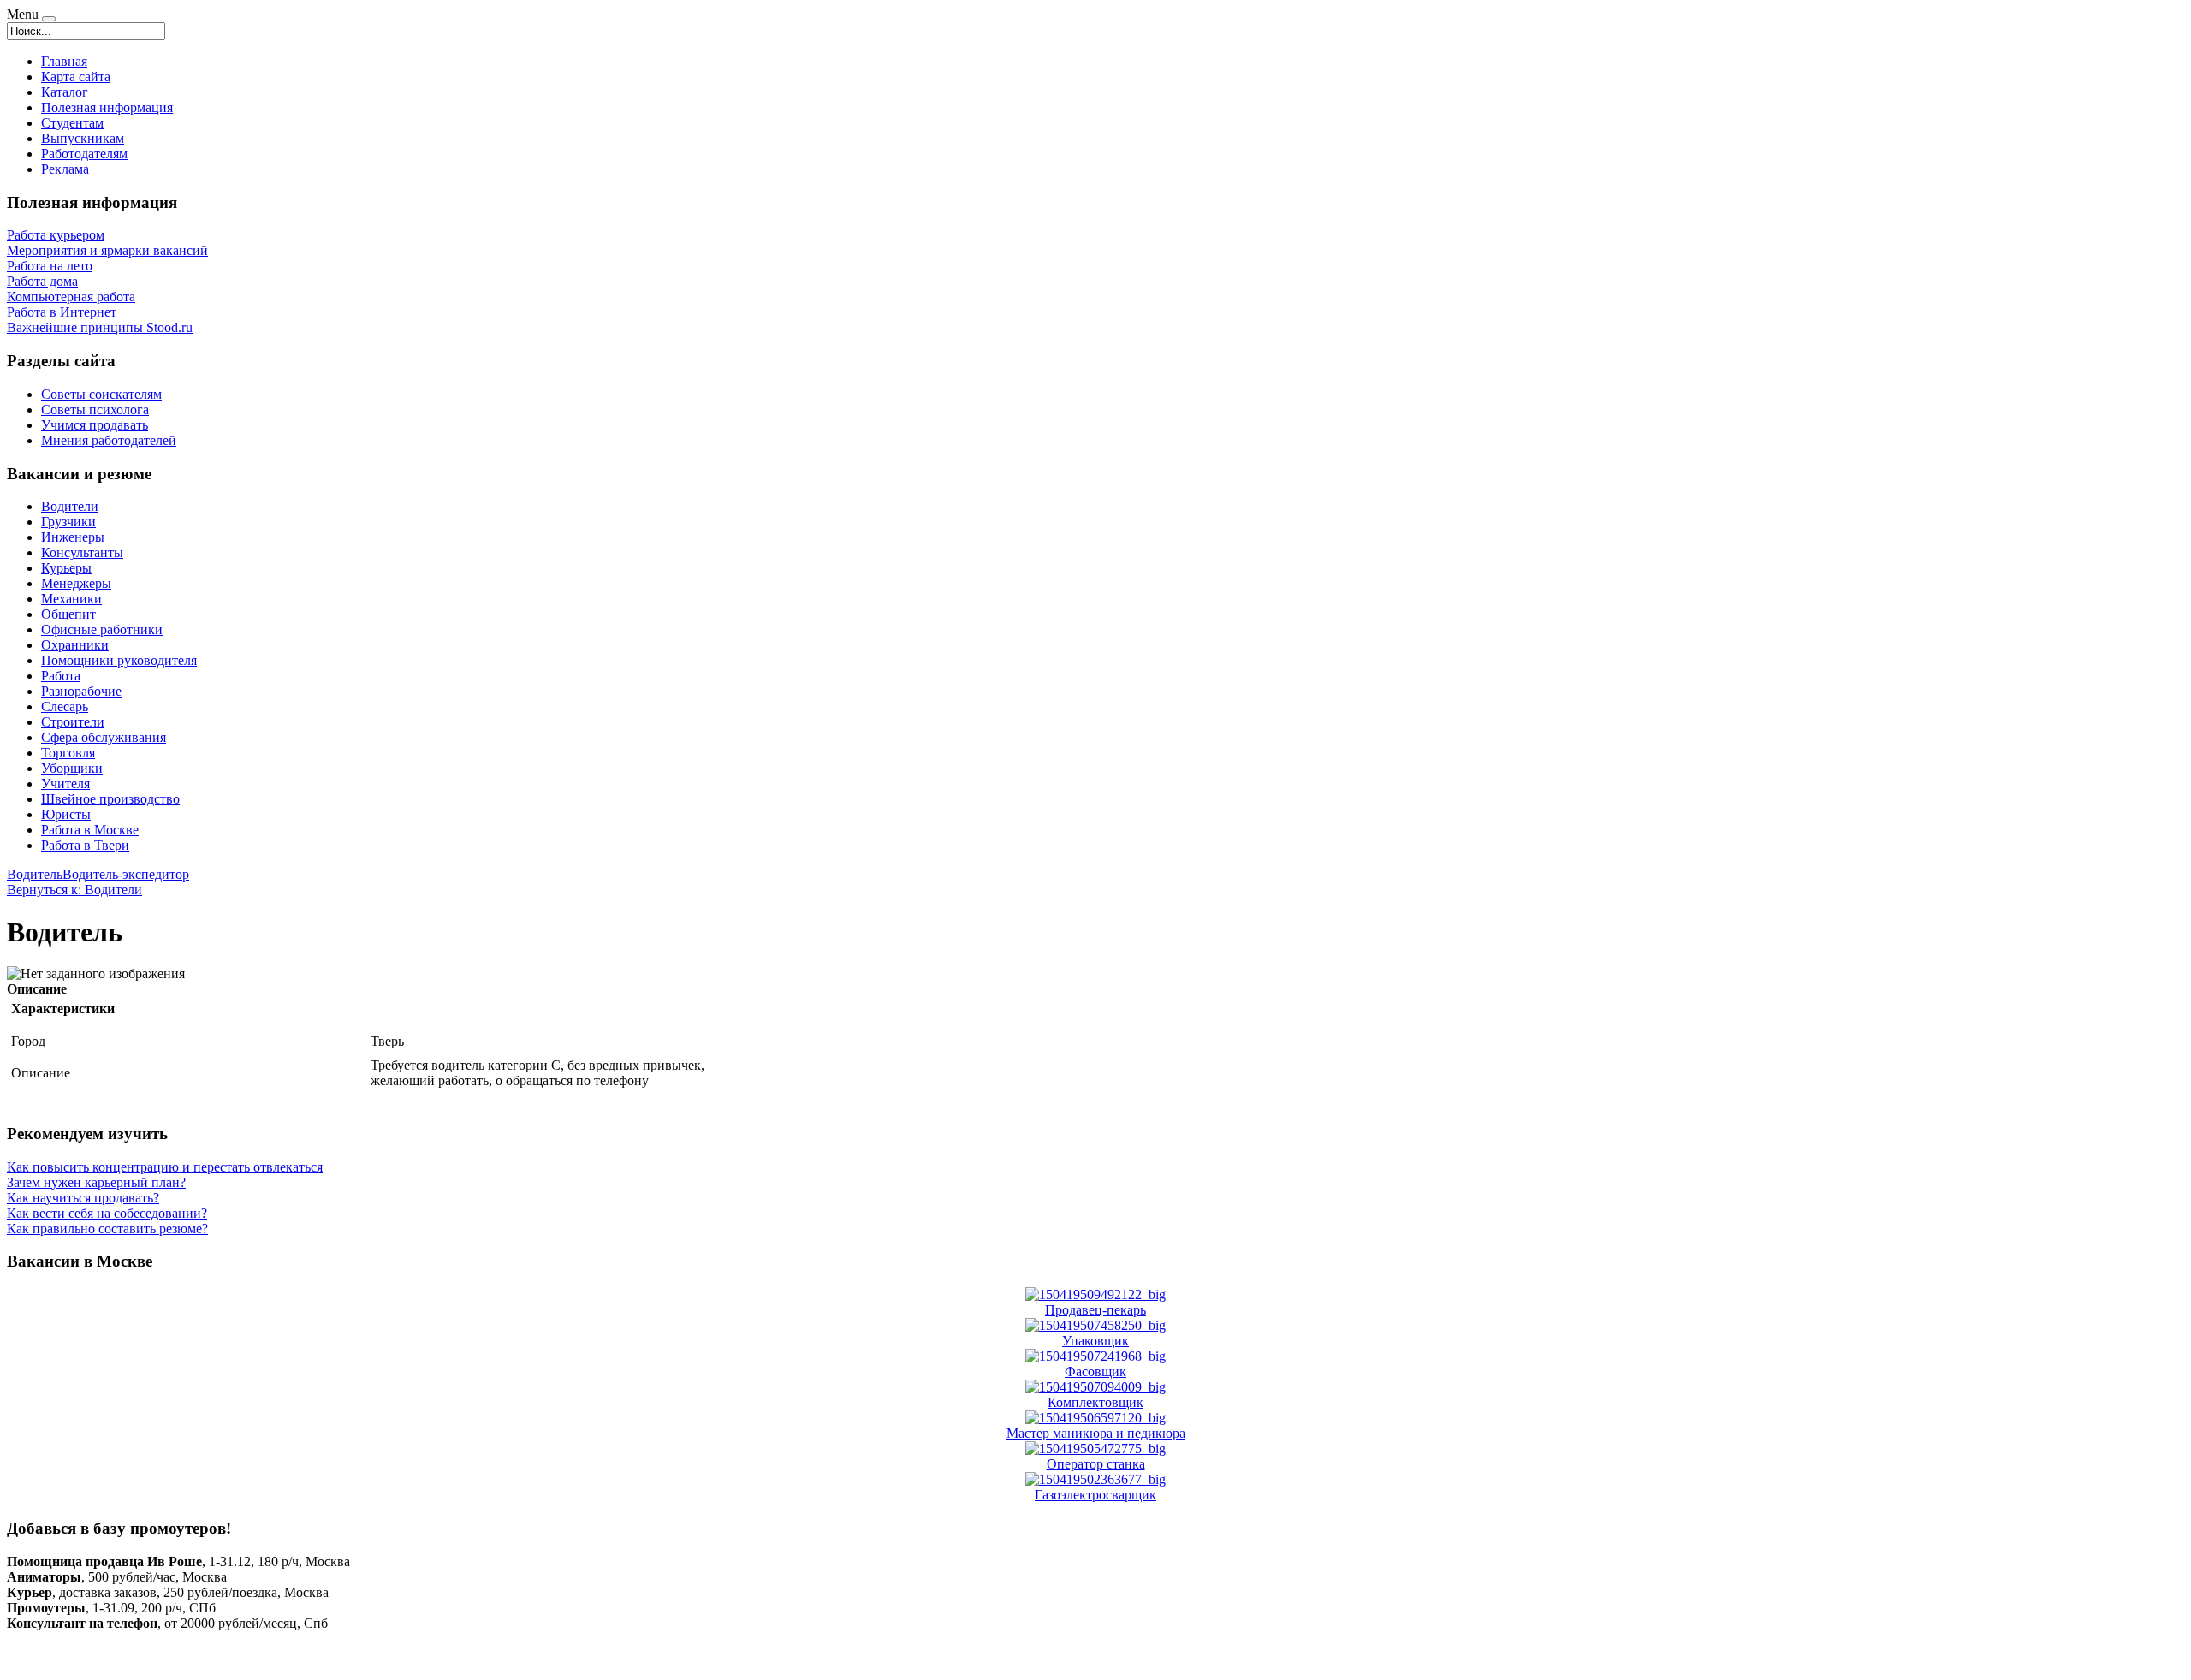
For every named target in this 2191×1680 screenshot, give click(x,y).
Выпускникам (83, 138)
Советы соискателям (101, 394)
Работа (61, 676)
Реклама (65, 169)
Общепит (68, 614)
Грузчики (68, 522)
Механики (71, 599)
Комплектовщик (1095, 1402)
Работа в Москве (90, 830)
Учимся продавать (95, 425)
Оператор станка (1096, 1464)
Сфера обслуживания (104, 737)
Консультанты (82, 552)
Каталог (65, 92)
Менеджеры (76, 583)
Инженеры (73, 537)
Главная (64, 61)
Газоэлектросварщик (1095, 1495)
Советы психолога (95, 410)
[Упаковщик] (1095, 1325)
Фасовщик (1095, 1371)
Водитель (35, 874)
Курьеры (66, 568)
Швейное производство (110, 799)
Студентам (72, 123)
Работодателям (84, 154)
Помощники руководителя (119, 660)
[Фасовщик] (1095, 1356)
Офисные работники (102, 629)
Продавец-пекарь (1095, 1310)
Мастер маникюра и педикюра (1096, 1433)
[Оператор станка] (1095, 1448)
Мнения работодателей (109, 440)
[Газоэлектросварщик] (1095, 1479)
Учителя (65, 784)
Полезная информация (107, 107)
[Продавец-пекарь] (1095, 1294)
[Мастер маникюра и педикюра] (1095, 1418)
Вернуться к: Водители (74, 890)
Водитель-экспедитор (126, 874)
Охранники (75, 645)
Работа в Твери (85, 845)
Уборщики (72, 768)
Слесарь (65, 706)
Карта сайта (76, 77)
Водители (70, 506)
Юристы (66, 814)
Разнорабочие (81, 691)
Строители (73, 722)
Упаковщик (1095, 1341)
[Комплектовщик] (1095, 1387)
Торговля (68, 753)
